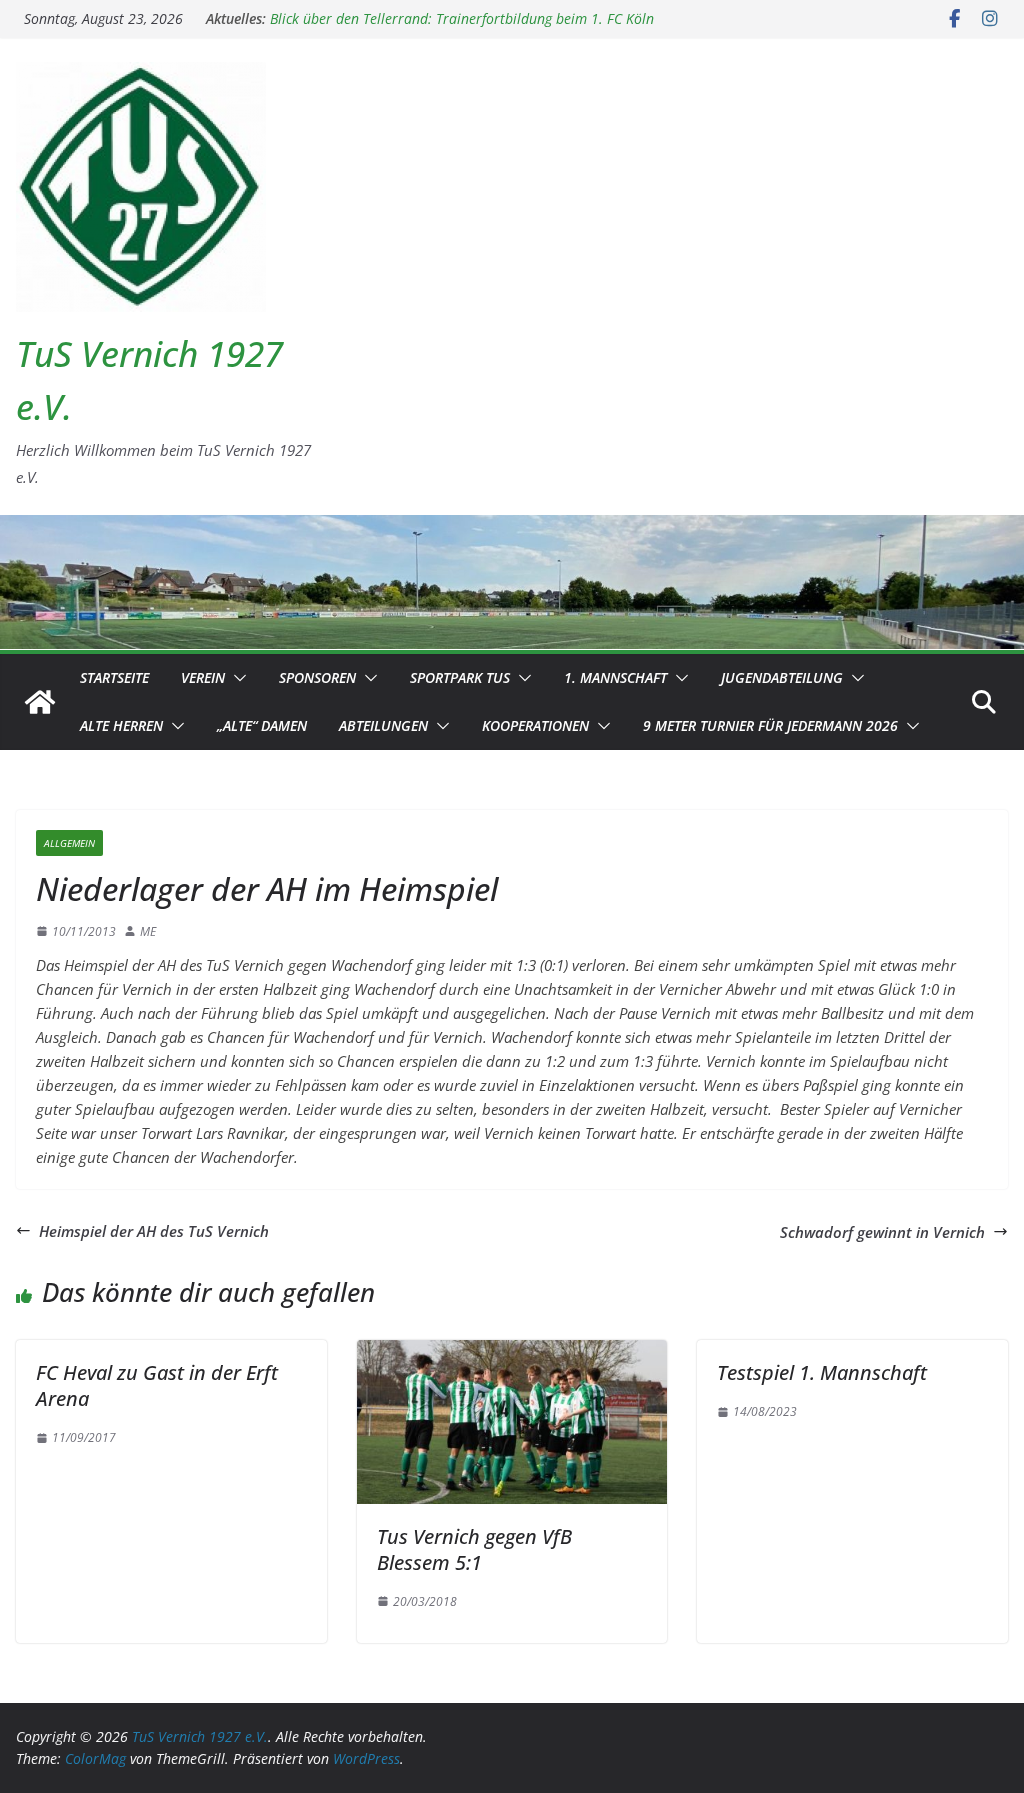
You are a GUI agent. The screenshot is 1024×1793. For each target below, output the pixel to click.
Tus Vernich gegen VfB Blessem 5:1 (474, 1549)
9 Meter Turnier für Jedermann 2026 (770, 725)
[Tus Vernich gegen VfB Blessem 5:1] (512, 1352)
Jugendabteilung (782, 677)
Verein (203, 677)
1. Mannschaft (615, 677)
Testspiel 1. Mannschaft (822, 1372)
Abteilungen (383, 725)
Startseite (114, 677)
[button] (236, 678)
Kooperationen (535, 725)
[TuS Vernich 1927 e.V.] (40, 702)
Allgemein (69, 843)
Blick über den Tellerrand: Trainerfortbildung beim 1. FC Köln (462, 28)
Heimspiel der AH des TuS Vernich (154, 1231)
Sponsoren (317, 677)
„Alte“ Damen (262, 725)
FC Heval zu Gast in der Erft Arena (157, 1385)
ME (148, 931)
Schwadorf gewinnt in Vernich (882, 1232)
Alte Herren (121, 725)
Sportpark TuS (460, 677)
